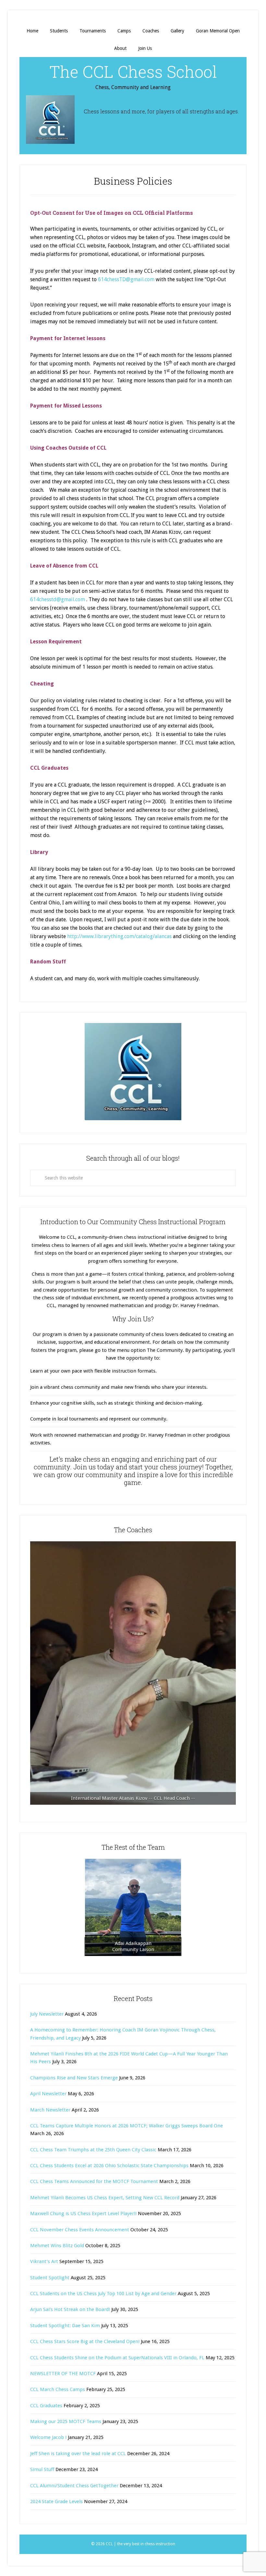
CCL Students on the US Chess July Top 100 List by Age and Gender (103, 2294)
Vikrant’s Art (44, 2261)
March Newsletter (50, 2110)
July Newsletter (47, 2014)
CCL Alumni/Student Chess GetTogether (74, 2486)
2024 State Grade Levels (56, 2501)
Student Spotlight (50, 2278)
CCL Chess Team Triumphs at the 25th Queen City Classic (93, 2150)
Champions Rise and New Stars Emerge (74, 2078)
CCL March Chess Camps (58, 2389)
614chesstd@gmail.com (58, 599)
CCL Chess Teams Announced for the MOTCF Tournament (94, 2181)
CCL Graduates (46, 2406)
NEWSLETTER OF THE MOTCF (63, 2374)
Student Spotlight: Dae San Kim (65, 2326)
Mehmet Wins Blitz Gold (57, 2246)
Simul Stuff (42, 2469)
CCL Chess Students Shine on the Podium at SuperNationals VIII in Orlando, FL (117, 2358)
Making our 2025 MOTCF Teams (66, 2421)
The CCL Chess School (133, 72)
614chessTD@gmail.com (126, 279)
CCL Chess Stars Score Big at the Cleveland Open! (85, 2341)
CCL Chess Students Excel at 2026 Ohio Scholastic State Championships (109, 2166)
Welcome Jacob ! (48, 2437)
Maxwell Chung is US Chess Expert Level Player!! (83, 2214)
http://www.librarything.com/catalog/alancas (119, 936)
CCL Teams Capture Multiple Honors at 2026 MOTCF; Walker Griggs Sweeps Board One (127, 2126)
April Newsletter (48, 2094)
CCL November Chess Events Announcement (80, 2230)
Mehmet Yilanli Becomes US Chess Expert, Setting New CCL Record (105, 2198)
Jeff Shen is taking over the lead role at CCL (78, 2454)
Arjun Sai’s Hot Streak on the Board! (70, 2309)
